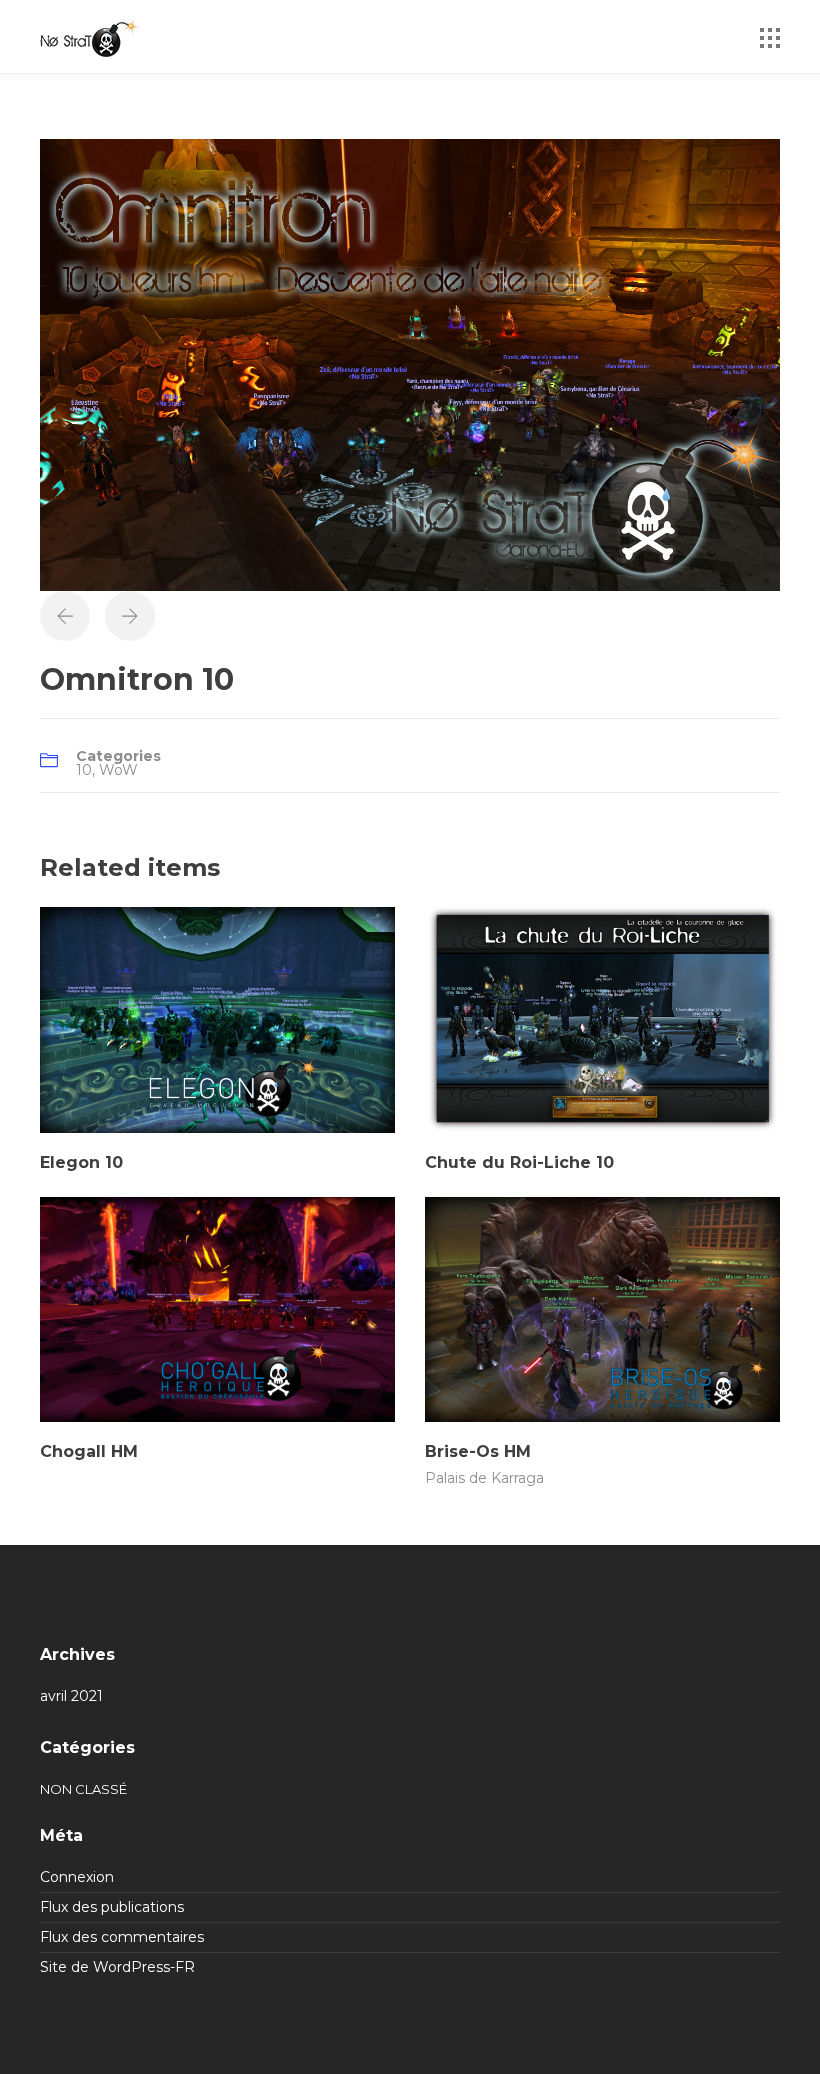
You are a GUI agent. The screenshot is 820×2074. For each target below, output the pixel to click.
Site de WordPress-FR (117, 1967)
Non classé (83, 1789)
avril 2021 (71, 1696)
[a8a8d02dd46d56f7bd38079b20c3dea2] (410, 363)
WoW (118, 770)
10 (84, 770)
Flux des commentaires (122, 1937)
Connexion (77, 1877)
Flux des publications (112, 1907)
